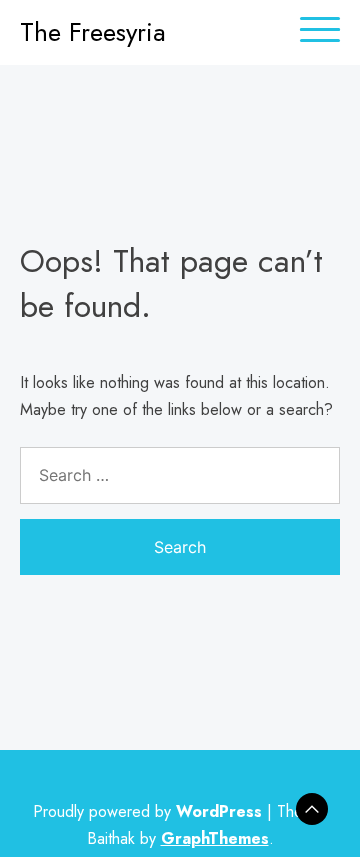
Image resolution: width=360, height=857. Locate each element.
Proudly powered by (147, 811)
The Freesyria (93, 32)
